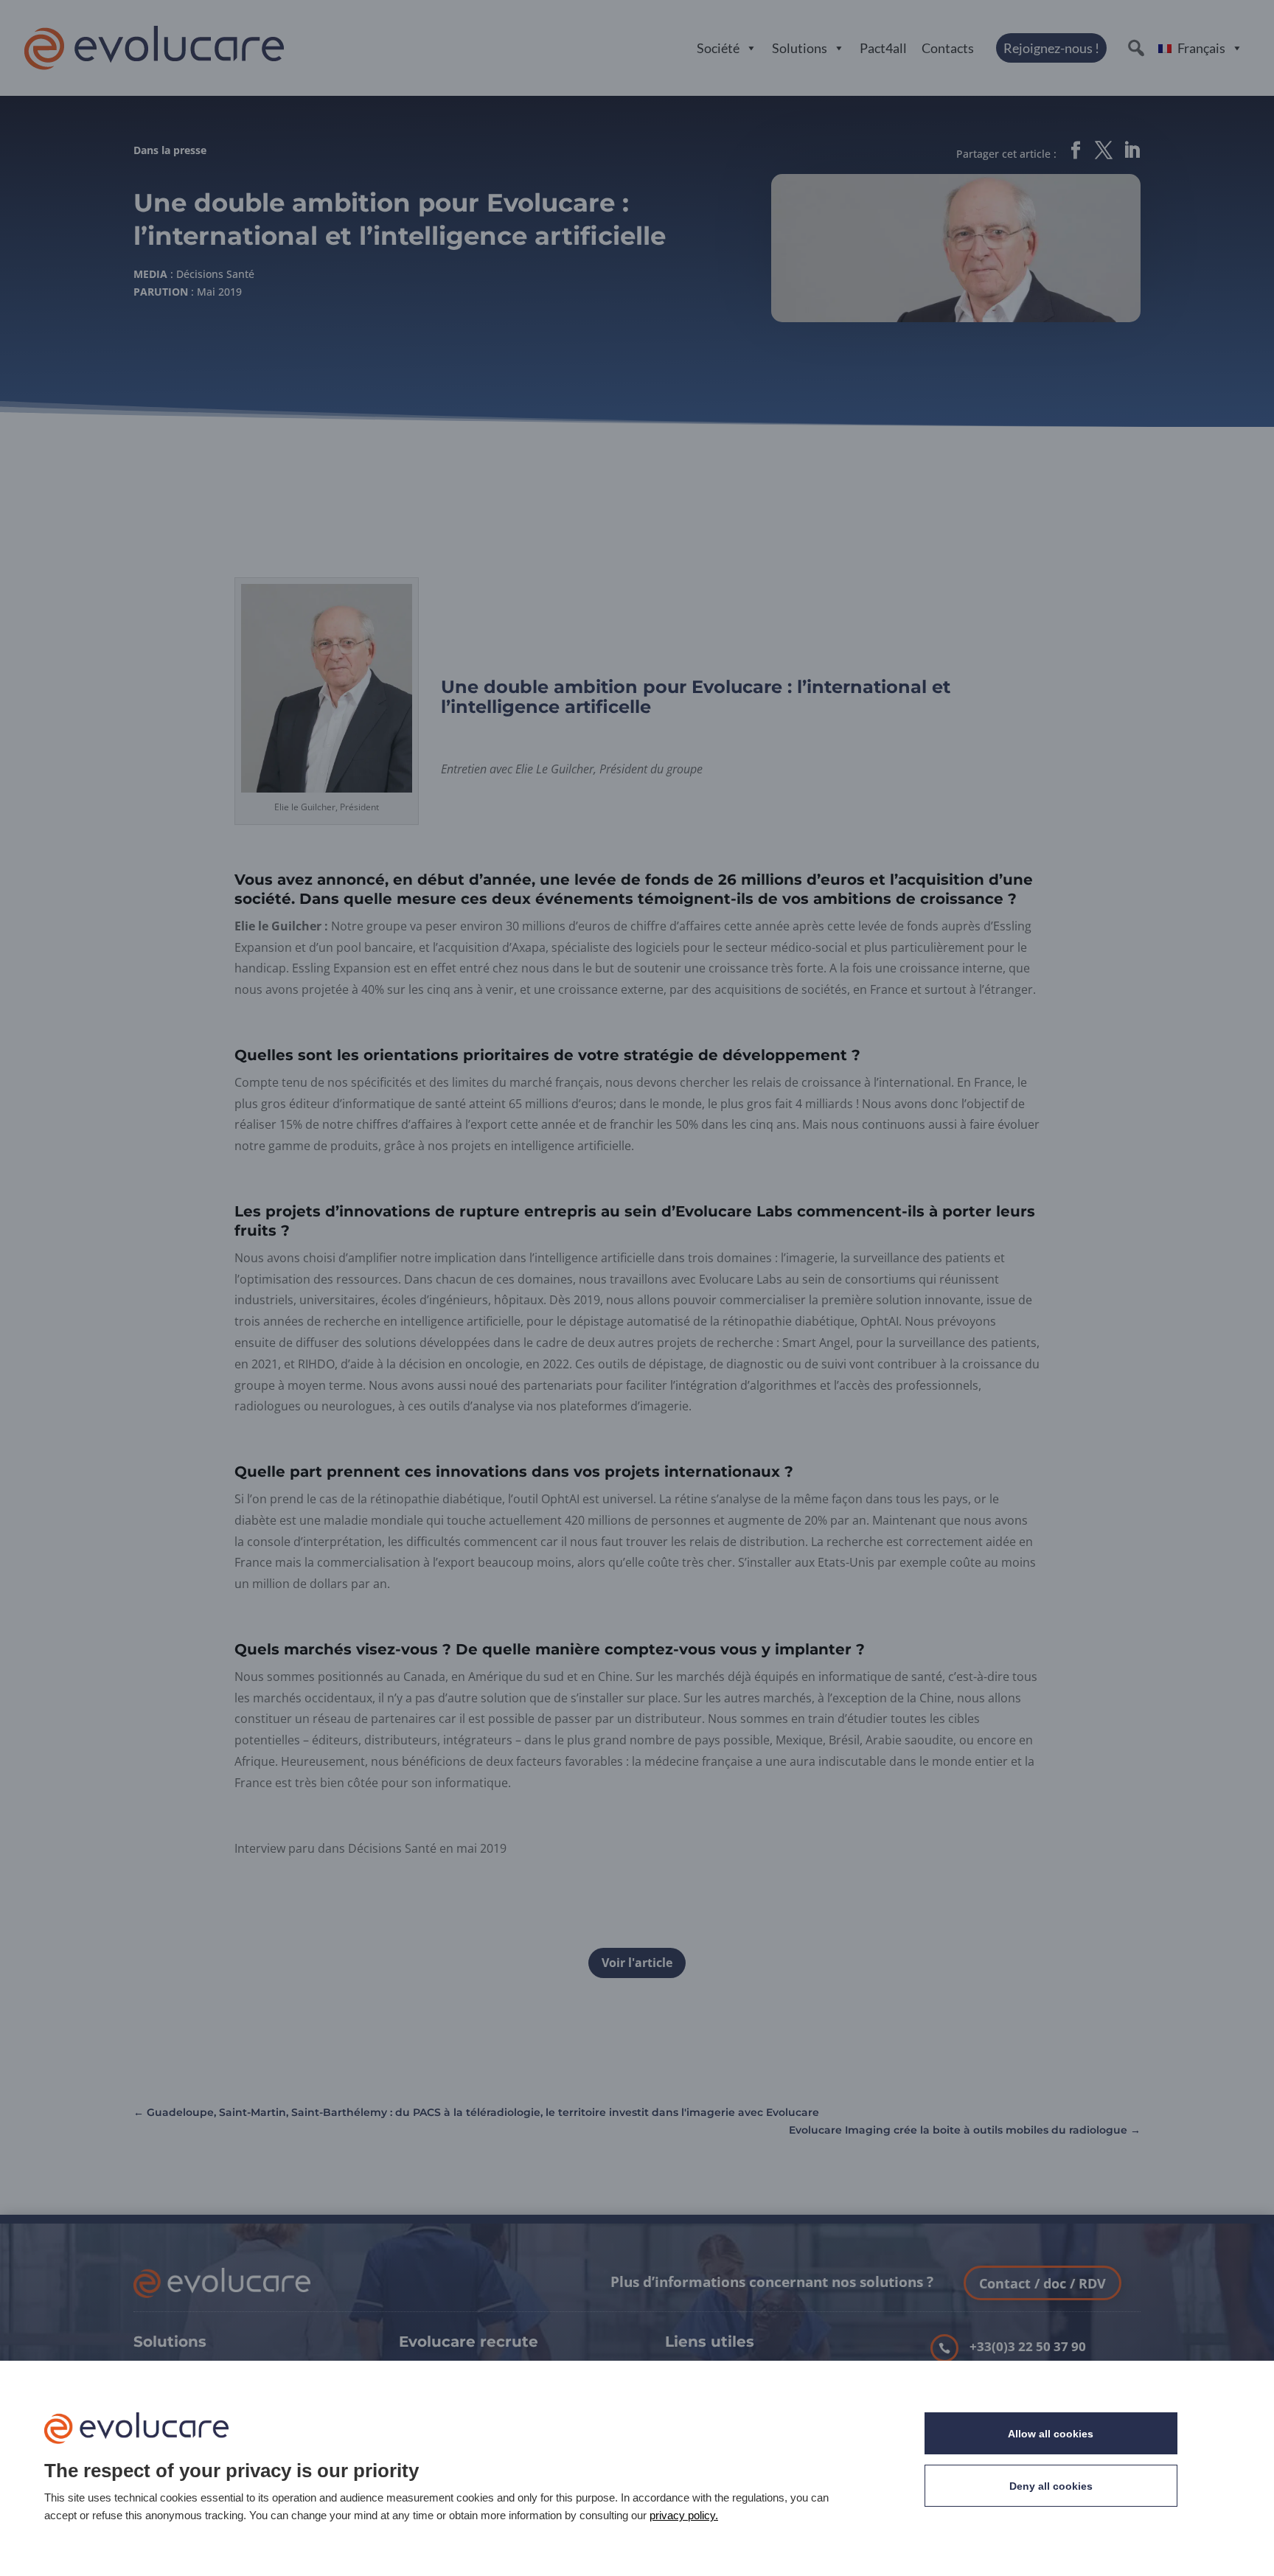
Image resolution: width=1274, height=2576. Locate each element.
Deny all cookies (1051, 2486)
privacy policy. (684, 2515)
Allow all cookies (1051, 2434)
